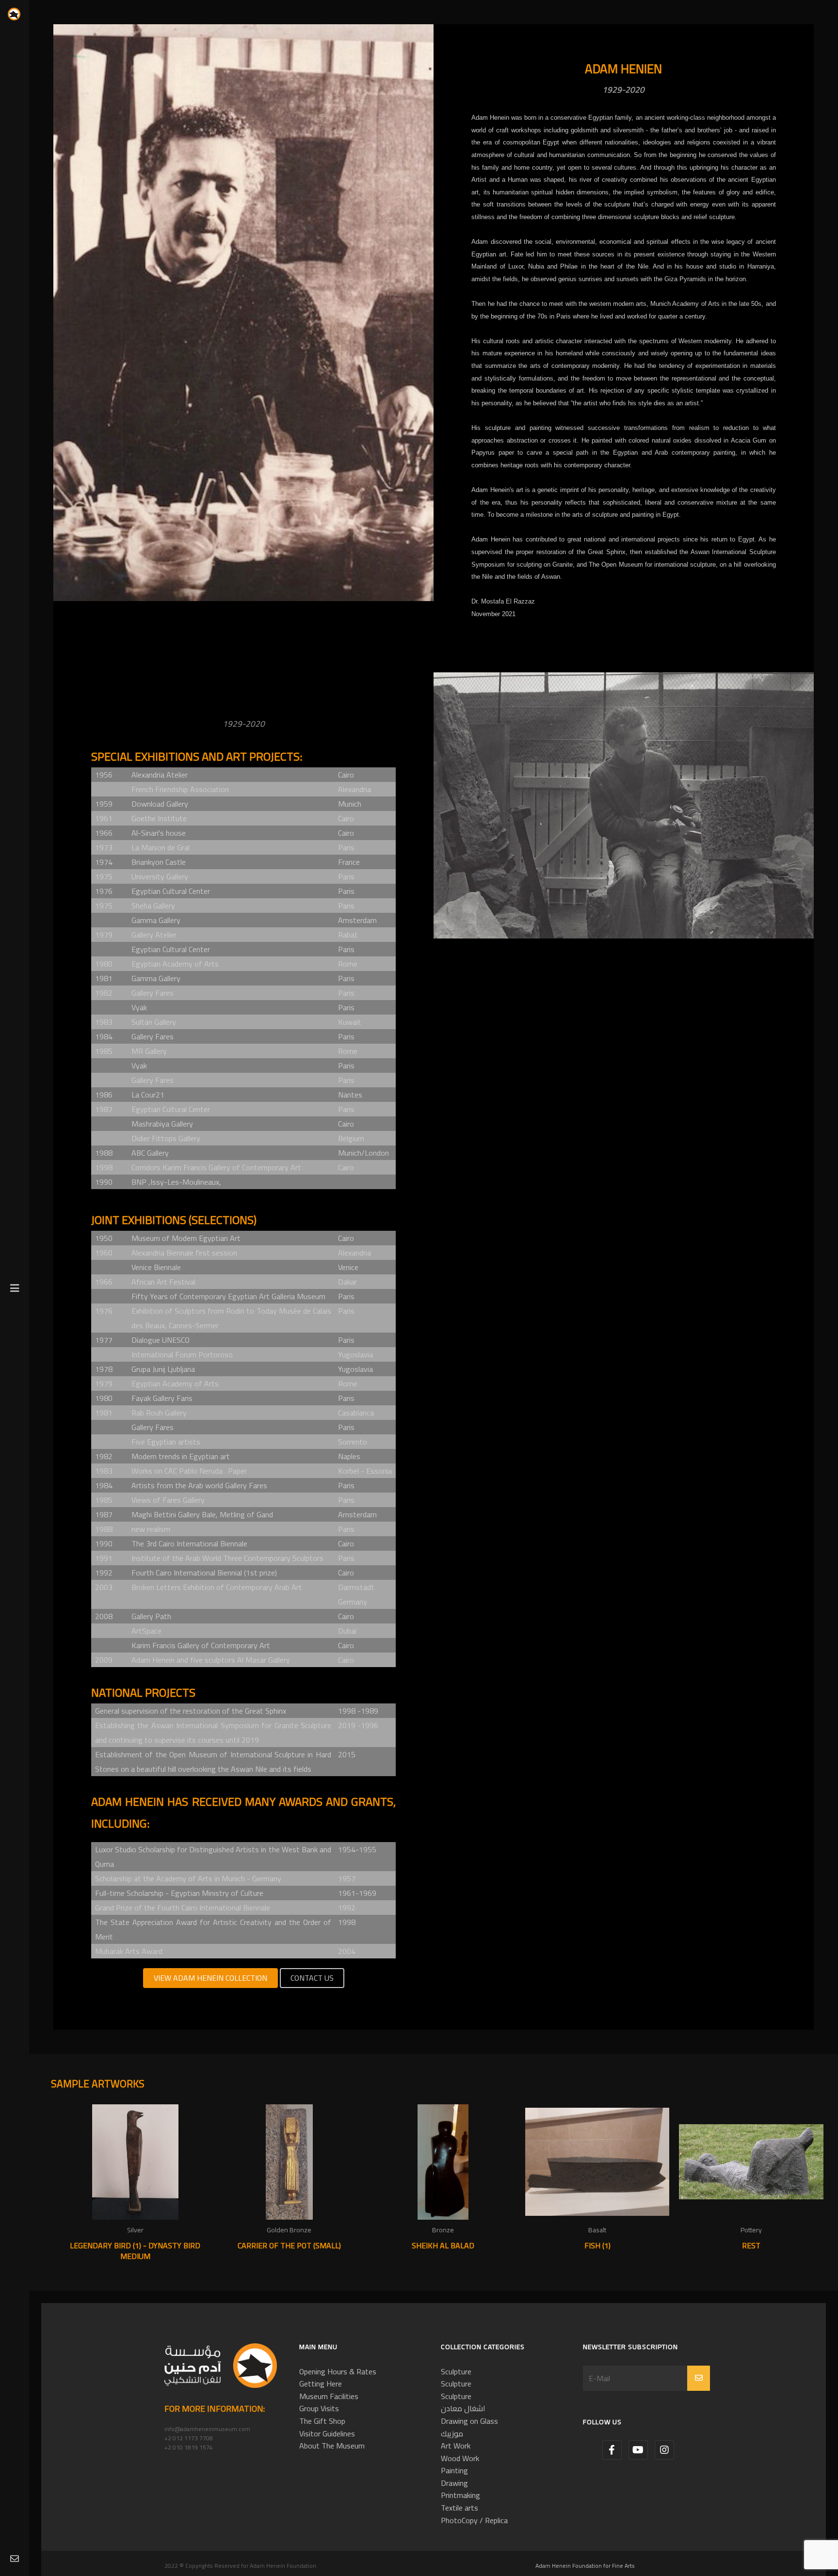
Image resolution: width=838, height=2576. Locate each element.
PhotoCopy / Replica (474, 2520)
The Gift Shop (322, 2421)
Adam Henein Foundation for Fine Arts (585, 2566)
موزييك (452, 2433)
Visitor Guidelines (327, 2433)
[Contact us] (15, 2559)
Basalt (597, 2230)
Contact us (312, 1978)
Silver (135, 2230)
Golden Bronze (289, 2230)
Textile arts (459, 2508)
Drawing (454, 2483)
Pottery (751, 2230)
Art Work (456, 2446)
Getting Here (321, 2384)
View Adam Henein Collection (210, 1978)
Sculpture (456, 2371)
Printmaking (460, 2495)
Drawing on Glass (469, 2421)
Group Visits (319, 2408)
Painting (454, 2470)
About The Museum (332, 2446)
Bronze (443, 2230)
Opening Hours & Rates (338, 2371)
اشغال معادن (463, 2408)
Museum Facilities (329, 2396)
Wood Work (460, 2458)
